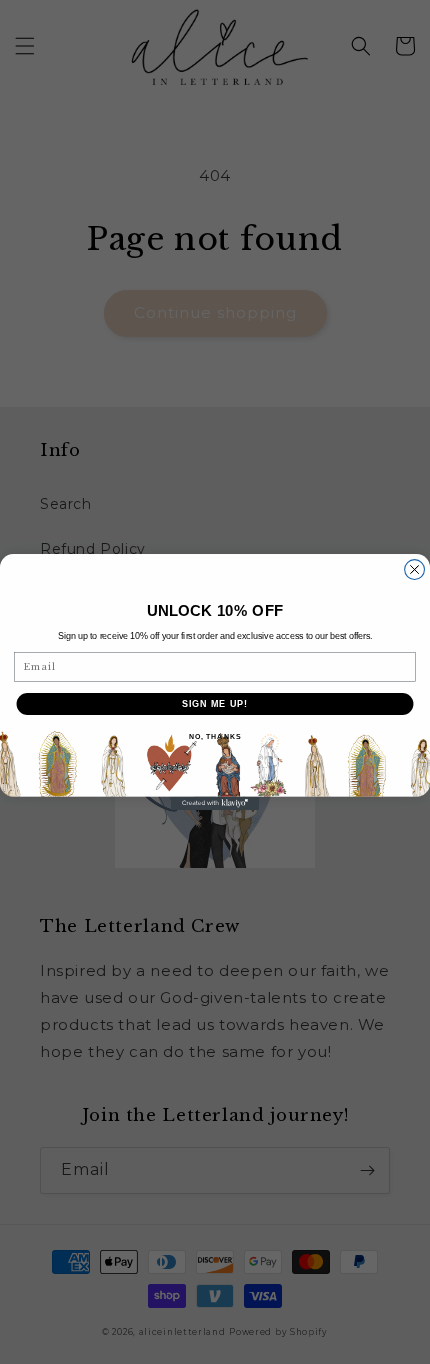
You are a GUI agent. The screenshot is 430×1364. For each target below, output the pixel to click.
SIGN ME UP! (215, 703)
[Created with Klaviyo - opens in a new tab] (215, 803)
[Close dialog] (415, 570)
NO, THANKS (215, 737)
